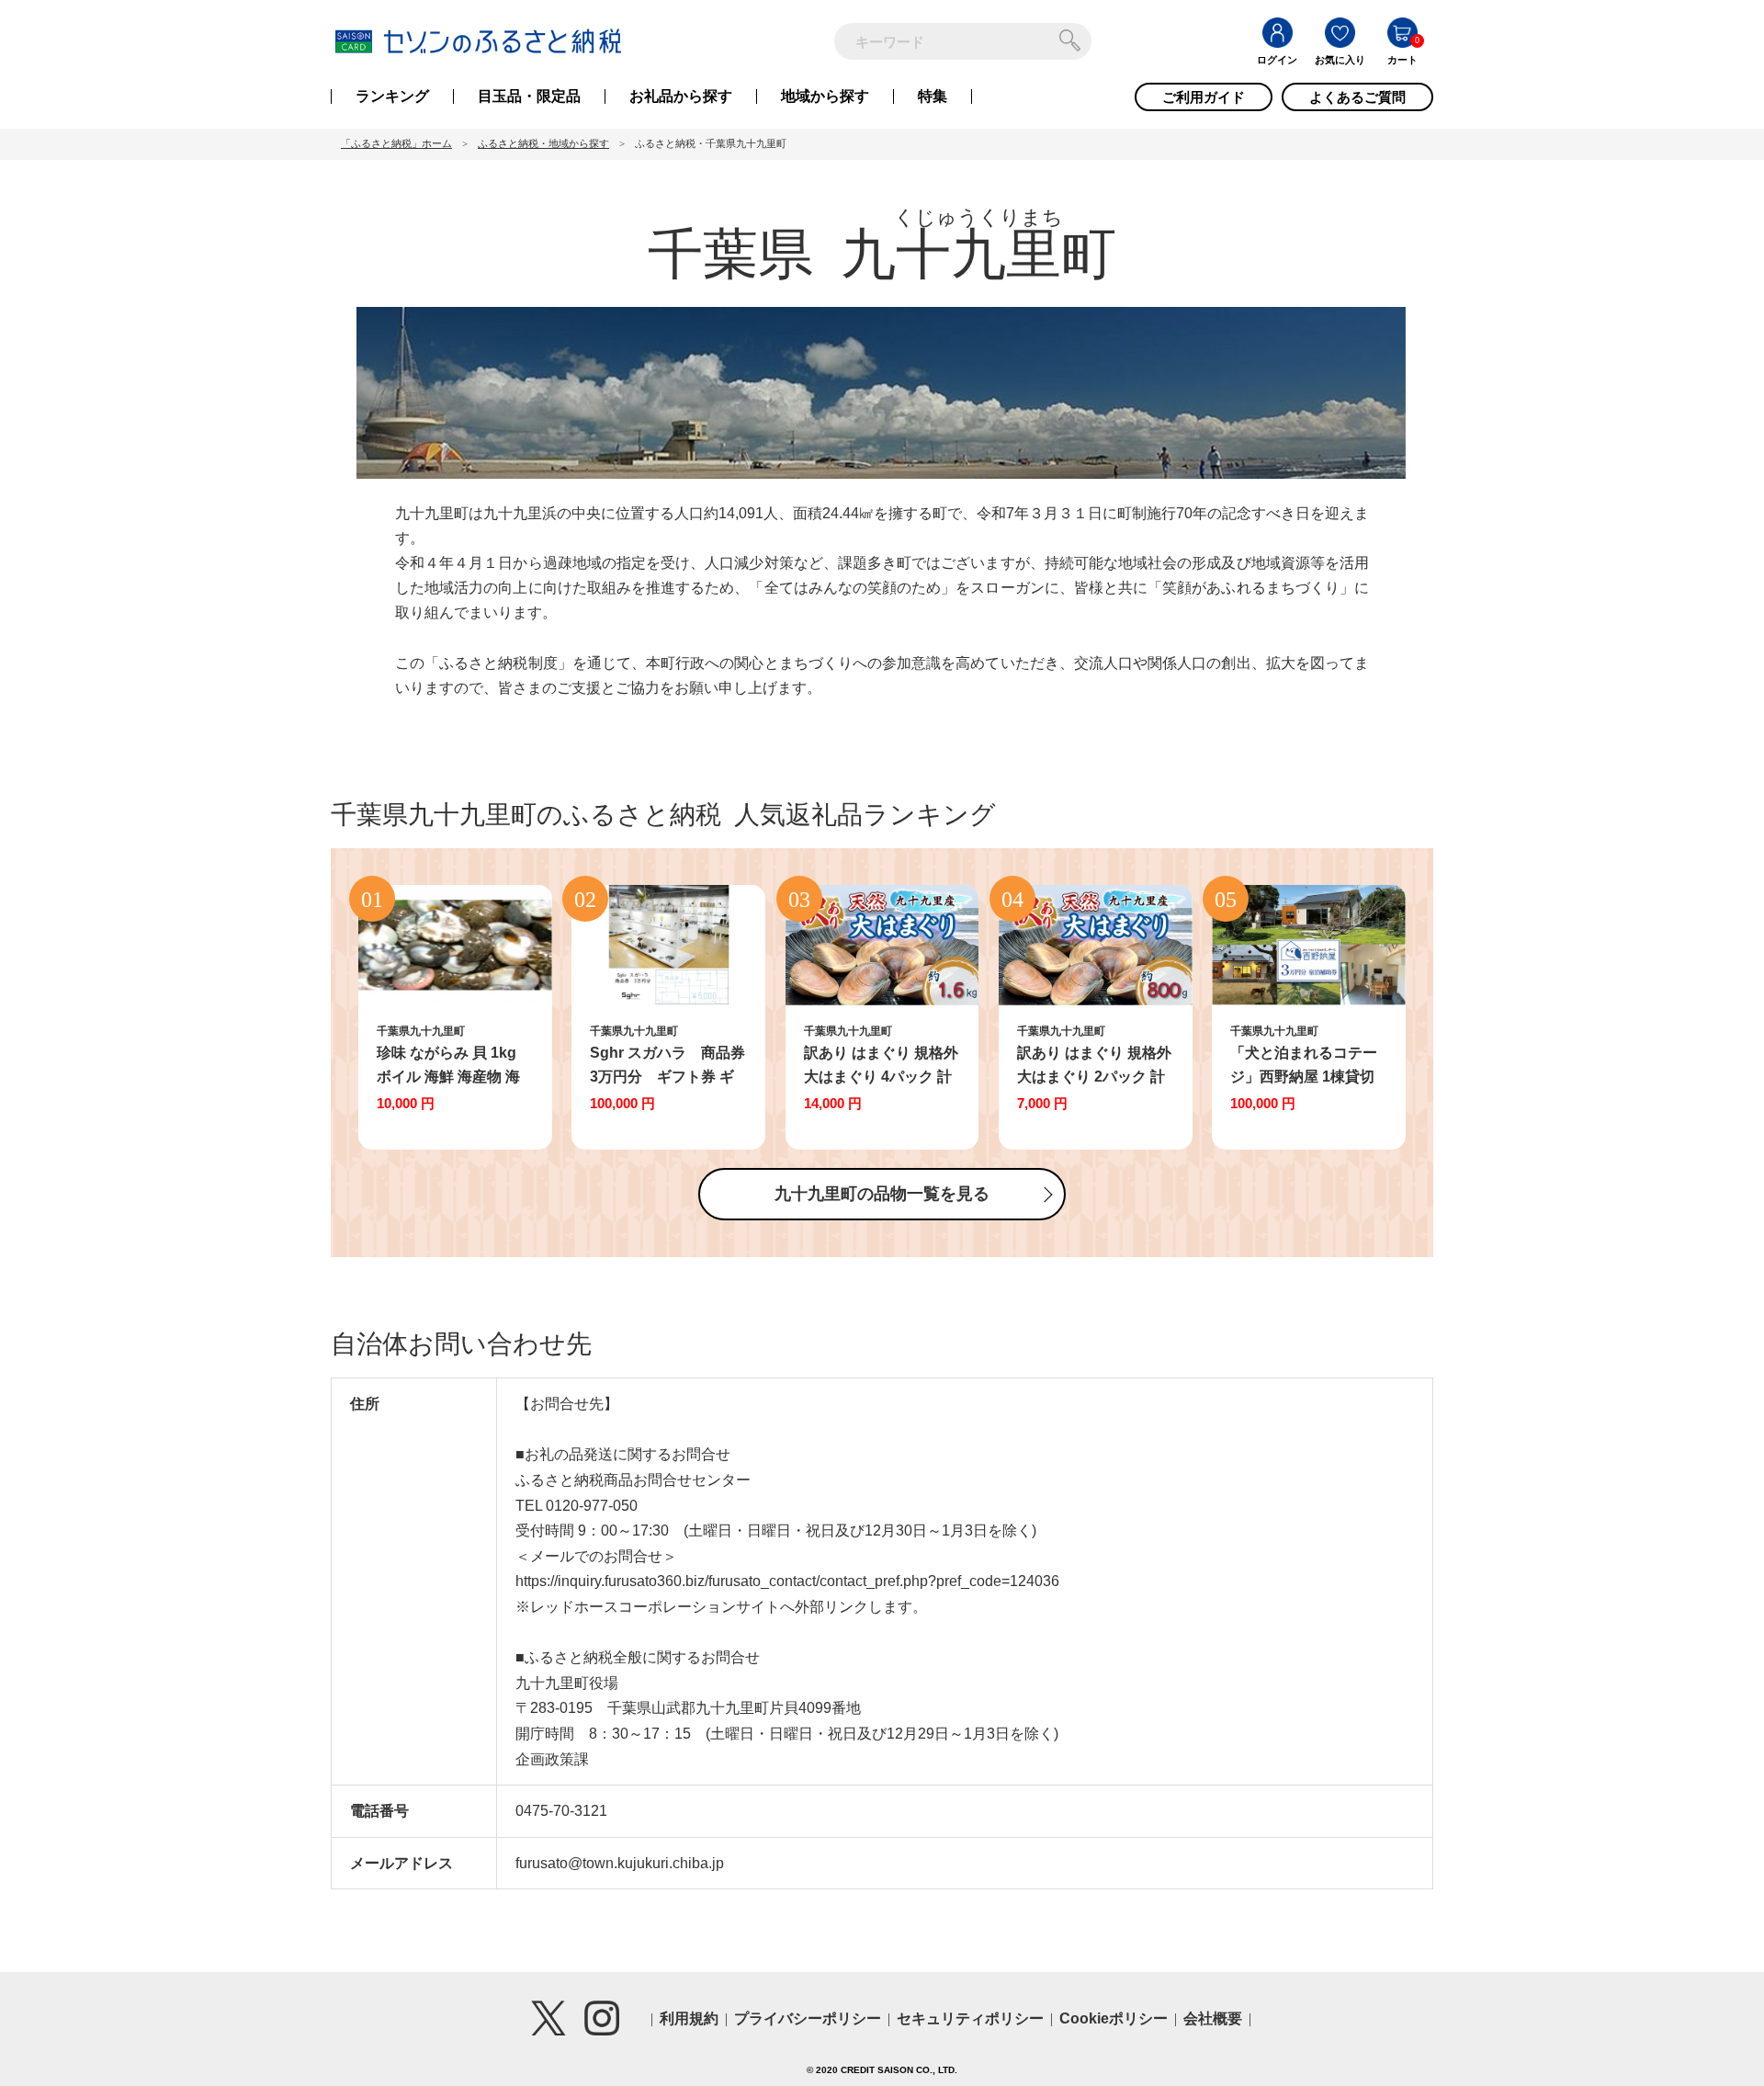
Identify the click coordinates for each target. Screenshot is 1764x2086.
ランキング (392, 96)
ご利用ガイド (1204, 97)
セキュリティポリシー (970, 2018)
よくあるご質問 (1357, 97)
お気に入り (1340, 60)
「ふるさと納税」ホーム (396, 143)
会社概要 (1213, 2018)
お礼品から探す (681, 96)
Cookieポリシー (1114, 2018)
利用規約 (689, 2018)
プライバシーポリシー (808, 2018)
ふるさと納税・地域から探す (543, 143)
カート (1402, 60)
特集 (933, 96)
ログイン (1277, 60)
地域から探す (825, 96)
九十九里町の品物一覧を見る (882, 1194)
